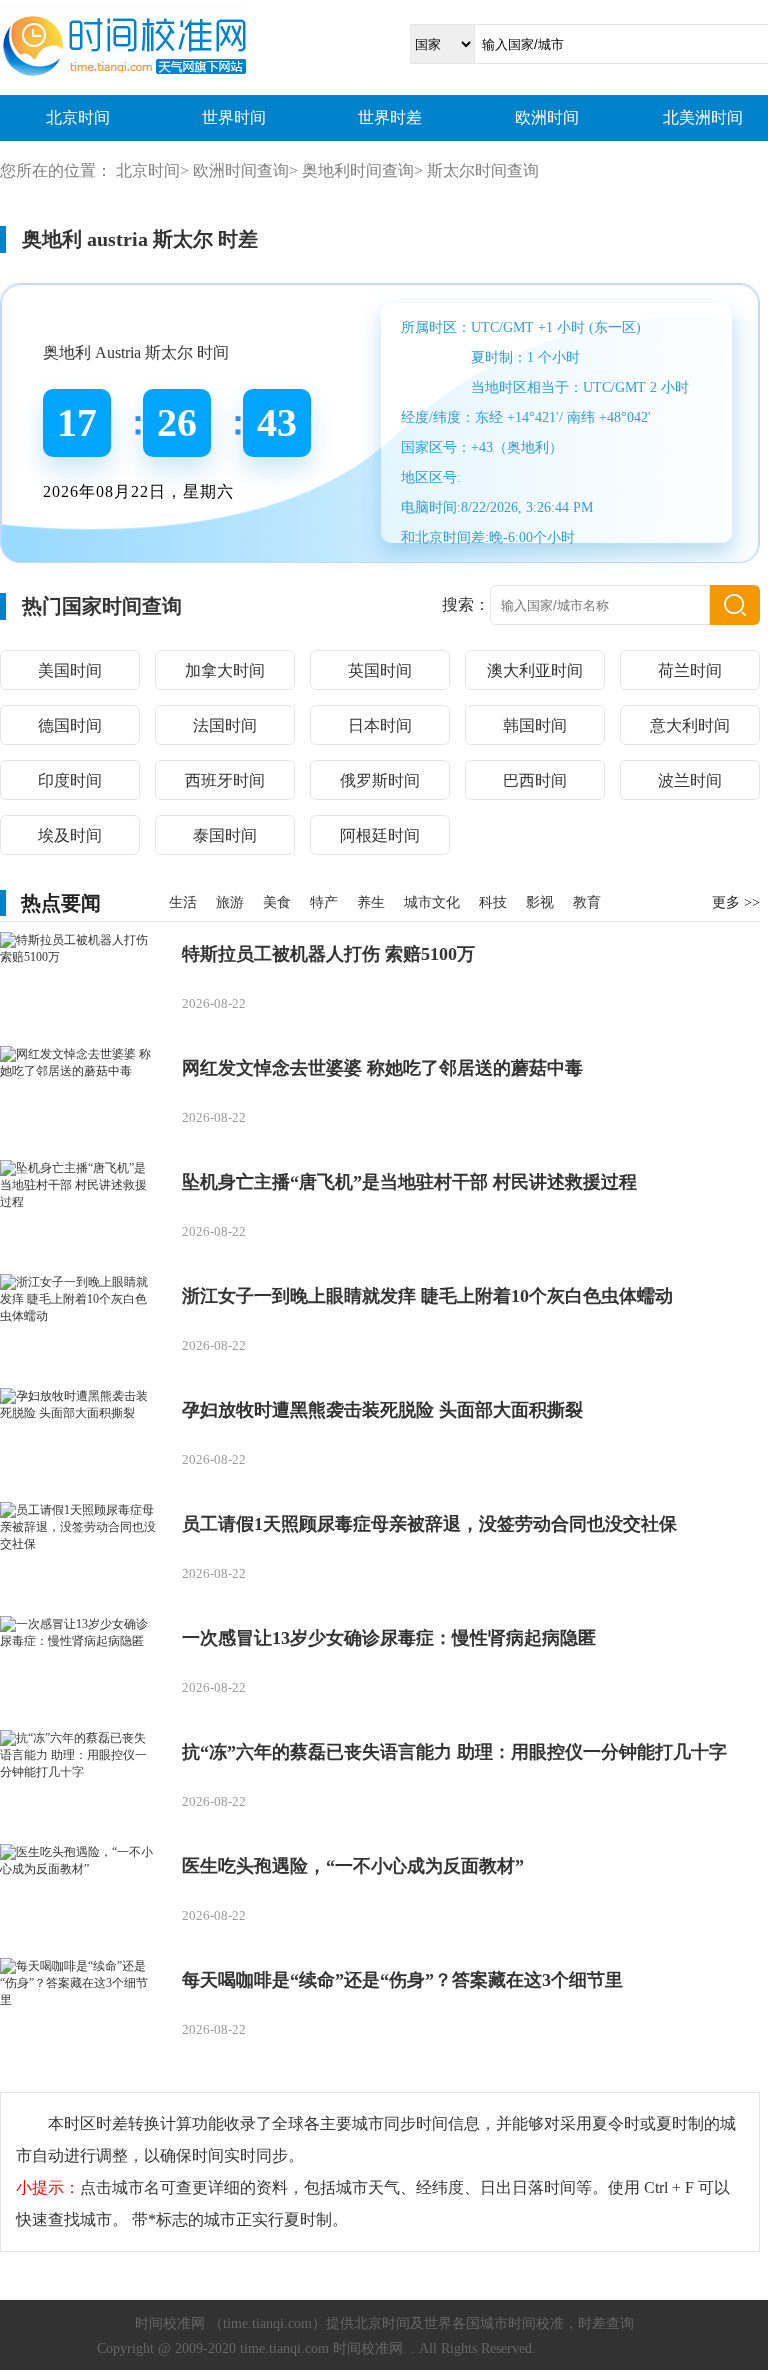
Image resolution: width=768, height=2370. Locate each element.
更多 (736, 903)
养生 (371, 902)
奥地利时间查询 (358, 170)
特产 (324, 902)
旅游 (230, 902)
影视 (540, 902)
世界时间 (234, 117)
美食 (277, 902)
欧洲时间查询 (241, 170)
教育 (587, 902)
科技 (493, 902)
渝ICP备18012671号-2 (606, 2348)
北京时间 (78, 117)
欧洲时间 (547, 117)
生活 (183, 902)
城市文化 (432, 902)
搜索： (466, 604)
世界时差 (390, 117)
